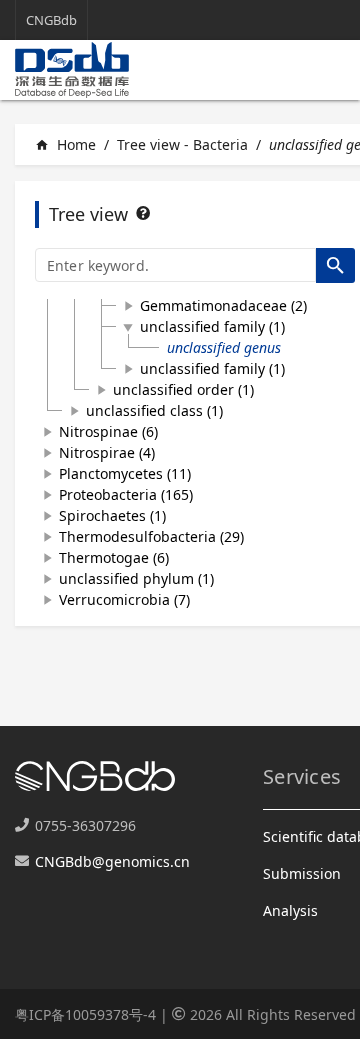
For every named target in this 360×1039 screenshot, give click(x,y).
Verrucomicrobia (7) (124, 599)
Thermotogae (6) (114, 557)
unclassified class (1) (154, 410)
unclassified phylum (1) (136, 578)
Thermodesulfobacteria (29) (151, 536)
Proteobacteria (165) (126, 494)
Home (65, 144)
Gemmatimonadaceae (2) (223, 305)
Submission (302, 873)
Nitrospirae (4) (107, 452)
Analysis (290, 910)
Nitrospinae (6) (108, 431)
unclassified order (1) (183, 389)
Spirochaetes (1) (112, 515)
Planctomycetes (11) (125, 473)
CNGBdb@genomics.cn (112, 861)
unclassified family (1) (212, 326)
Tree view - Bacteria (182, 144)
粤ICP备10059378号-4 (85, 1014)
